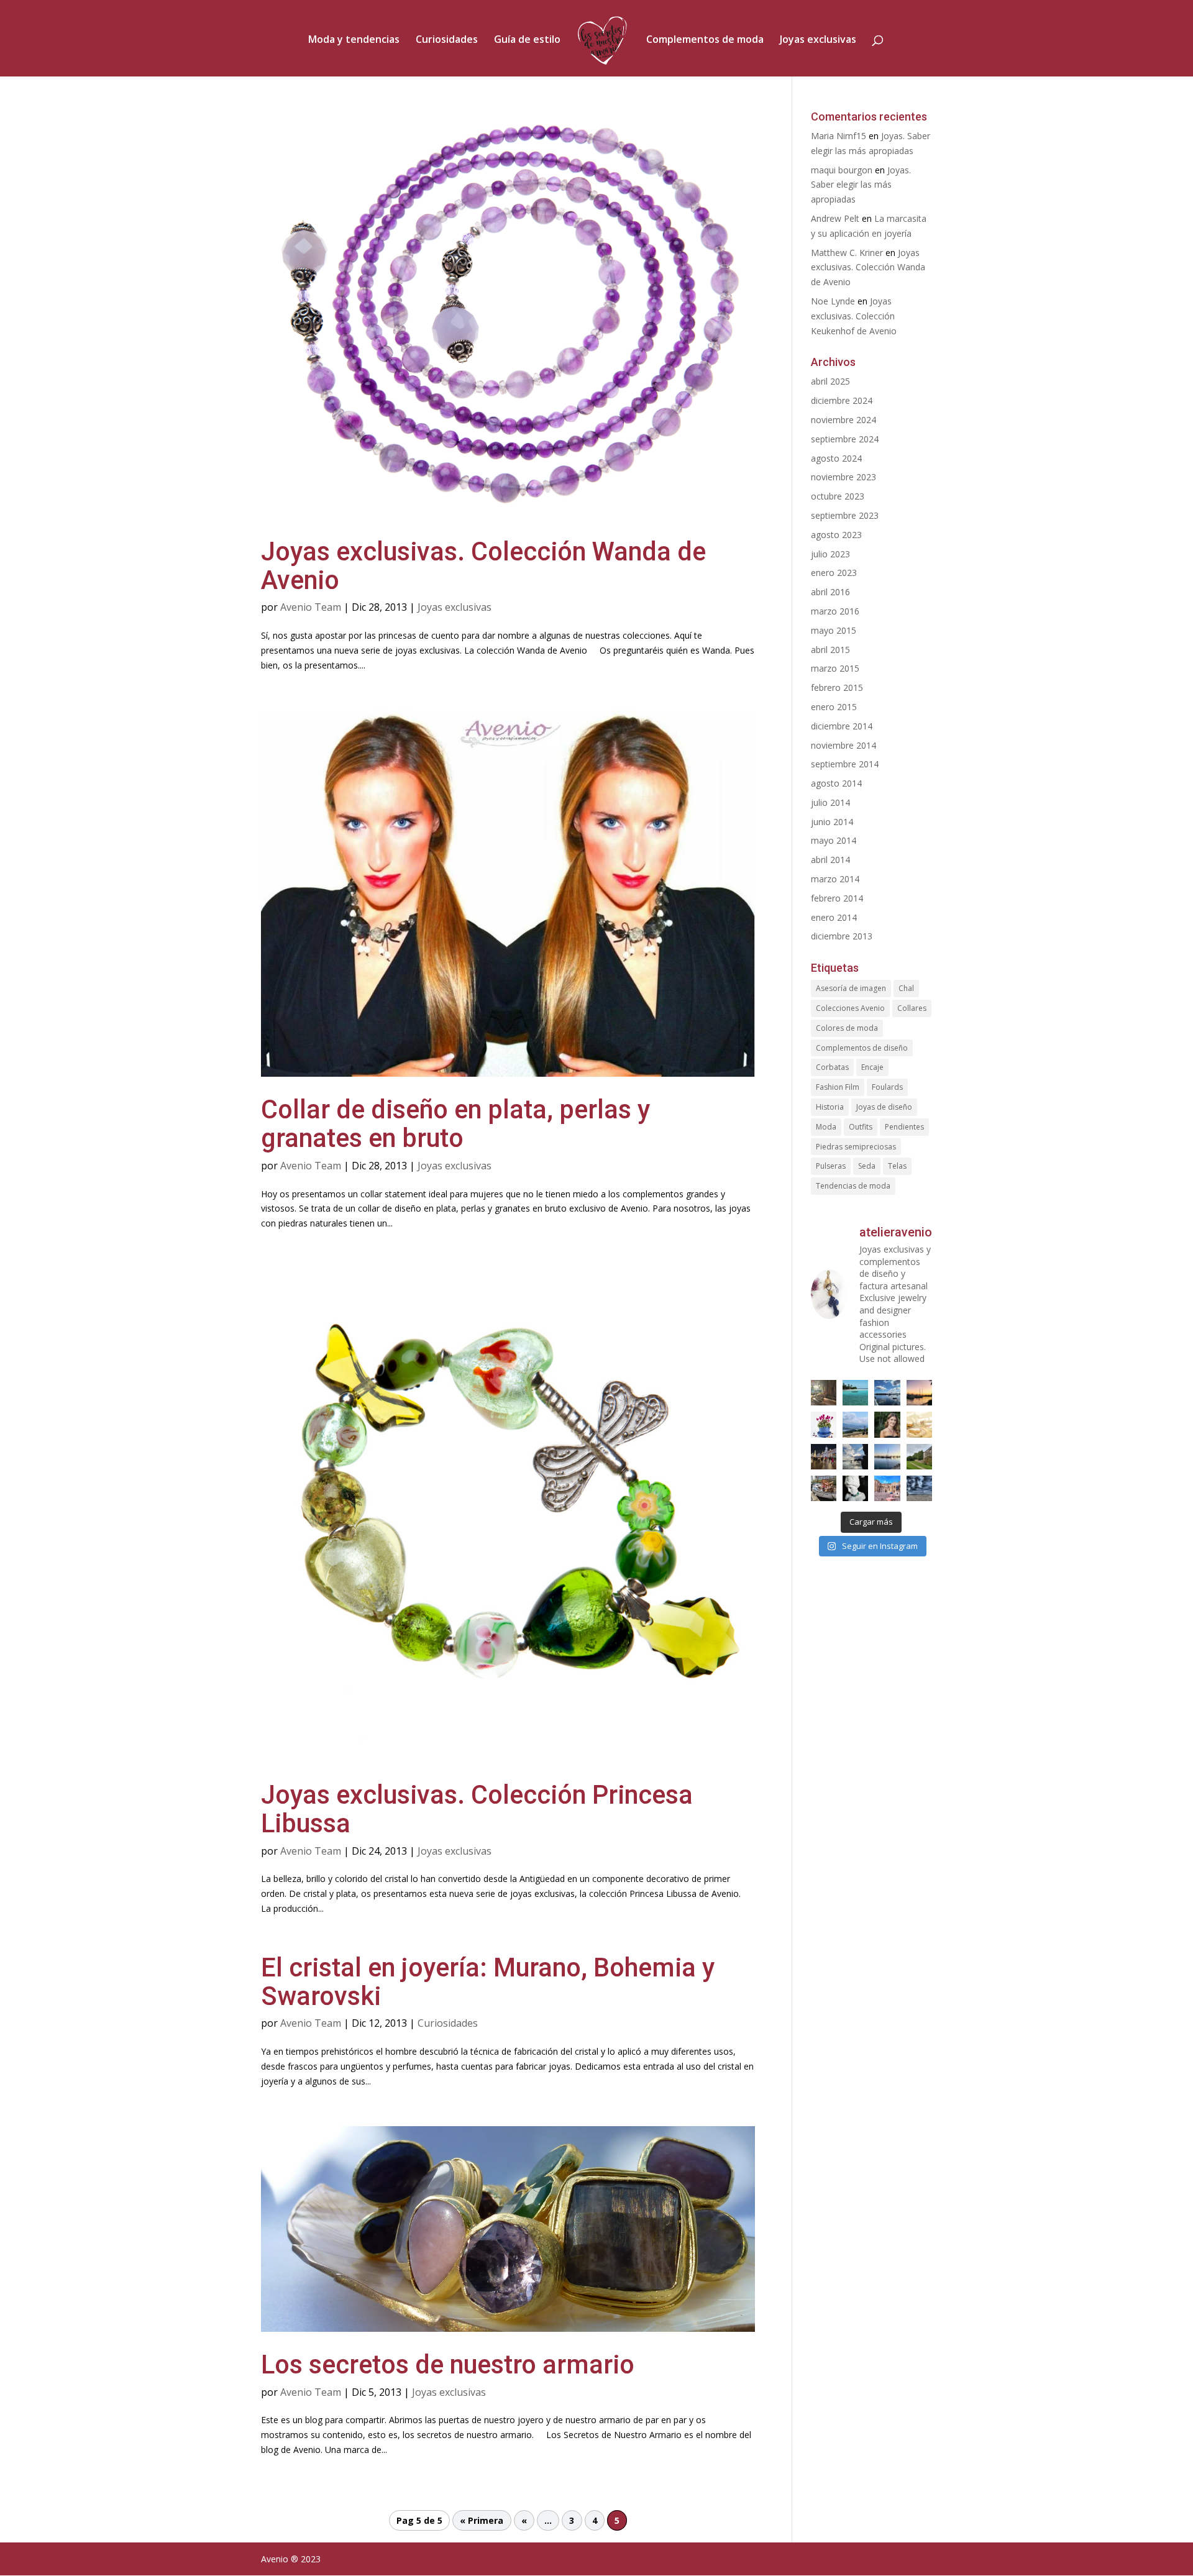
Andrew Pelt (835, 218)
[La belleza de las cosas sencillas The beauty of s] (824, 1424)
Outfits (861, 1127)
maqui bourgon (842, 170)
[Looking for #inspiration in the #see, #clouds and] (887, 1393)
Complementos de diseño (862, 1048)
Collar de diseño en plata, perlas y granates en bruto (455, 1124)
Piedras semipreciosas (856, 1147)
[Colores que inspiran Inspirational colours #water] (919, 1393)
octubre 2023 (838, 496)
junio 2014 (832, 822)
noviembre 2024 (843, 420)
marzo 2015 (835, 668)
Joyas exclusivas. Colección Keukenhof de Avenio (854, 316)
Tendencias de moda (853, 1186)
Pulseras (831, 1166)
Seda (867, 1166)
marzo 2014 (835, 879)
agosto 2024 (836, 458)
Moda (826, 1127)
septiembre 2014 (845, 764)
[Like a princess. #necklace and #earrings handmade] (887, 1424)
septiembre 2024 (845, 439)
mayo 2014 (834, 840)
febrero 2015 (837, 687)
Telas (897, 1166)
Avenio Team (311, 607)
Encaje (872, 1067)
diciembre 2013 (842, 936)
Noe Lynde (833, 301)
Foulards (887, 1087)
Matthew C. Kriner (847, 253)
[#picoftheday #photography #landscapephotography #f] (919, 1457)
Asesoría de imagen (851, 988)
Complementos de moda (705, 40)
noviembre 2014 (843, 745)
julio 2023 (830, 554)
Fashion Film (838, 1087)
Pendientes (904, 1127)
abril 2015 (830, 650)
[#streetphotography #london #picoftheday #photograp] (824, 1488)
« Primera (482, 2520)
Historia (830, 1107)
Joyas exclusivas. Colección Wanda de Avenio (483, 566)
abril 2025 (830, 381)
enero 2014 (834, 917)
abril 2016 (830, 592)
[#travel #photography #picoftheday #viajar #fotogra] (887, 1488)
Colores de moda (847, 1028)
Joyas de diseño (884, 1107)
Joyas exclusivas (818, 40)
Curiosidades (447, 40)
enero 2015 (834, 707)
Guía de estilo (527, 40)
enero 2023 (834, 573)
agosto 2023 (836, 535)
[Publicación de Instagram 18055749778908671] (855, 1488)
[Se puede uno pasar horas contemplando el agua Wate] (855, 1424)
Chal (906, 988)
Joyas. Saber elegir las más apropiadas (861, 185)
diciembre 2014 (842, 726)
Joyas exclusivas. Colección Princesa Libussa (477, 1809)
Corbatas (832, 1067)
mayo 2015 (834, 630)
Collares (912, 1008)
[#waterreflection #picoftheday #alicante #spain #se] (887, 1457)
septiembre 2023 (845, 515)
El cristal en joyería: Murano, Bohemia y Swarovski (488, 1982)
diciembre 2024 (842, 400)
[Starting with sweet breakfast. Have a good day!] (919, 1424)
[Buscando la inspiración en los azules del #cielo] (855, 1393)
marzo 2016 (835, 611)
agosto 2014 (836, 783)
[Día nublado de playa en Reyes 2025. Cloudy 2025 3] (919, 1488)
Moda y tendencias (354, 40)
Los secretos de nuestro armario (448, 2364)
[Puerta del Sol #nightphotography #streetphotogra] (824, 1457)
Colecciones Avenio (850, 1008)
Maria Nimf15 (839, 136)
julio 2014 (830, 802)
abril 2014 (830, 860)
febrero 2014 (837, 898)
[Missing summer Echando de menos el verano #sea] (855, 1457)
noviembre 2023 (843, 477)
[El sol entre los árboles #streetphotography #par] (824, 1393)
